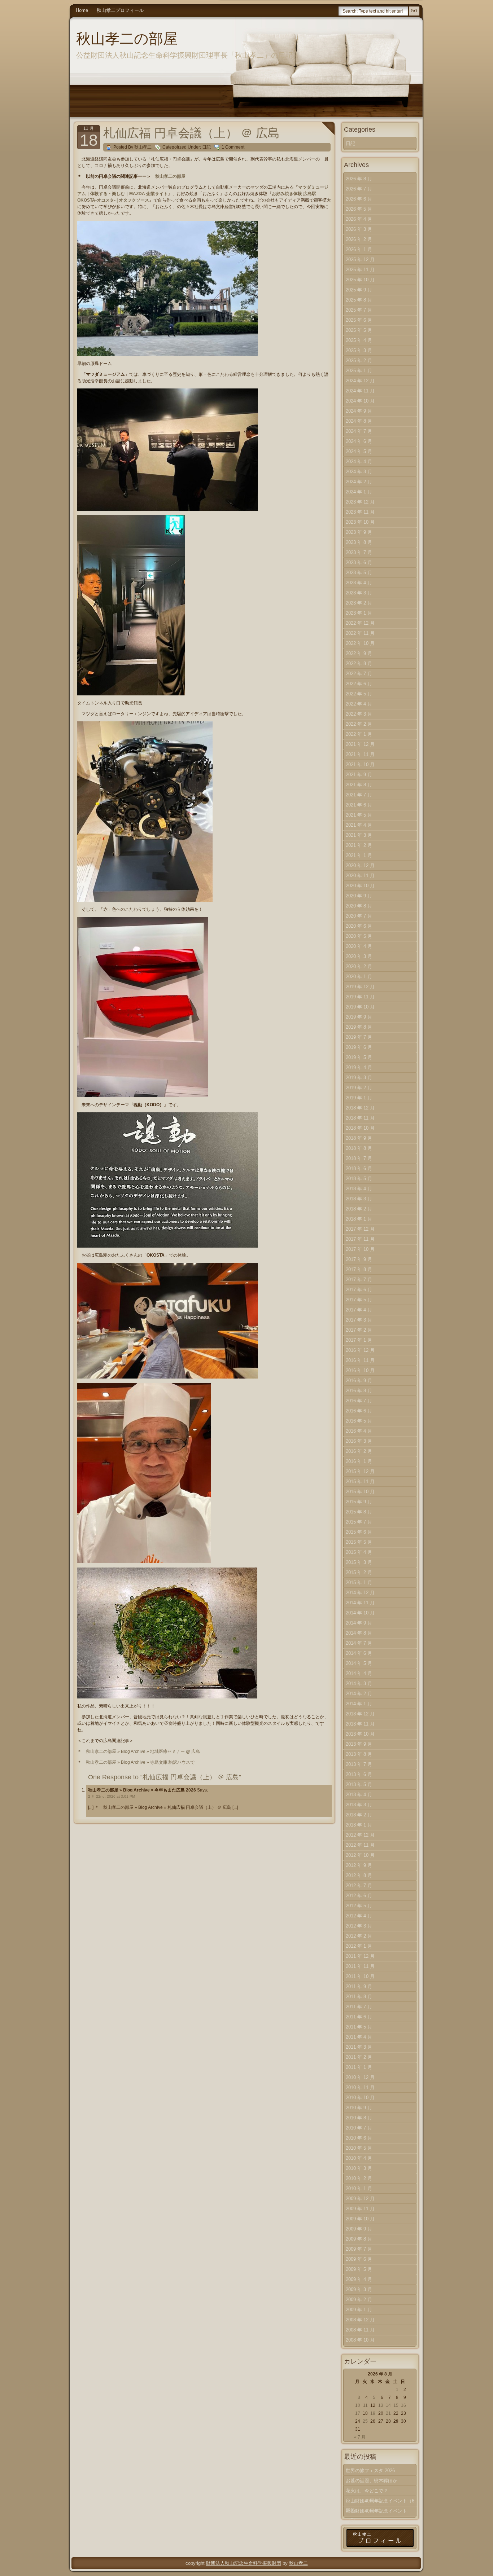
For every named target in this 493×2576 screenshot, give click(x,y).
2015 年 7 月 (359, 1522)
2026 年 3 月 (359, 229)
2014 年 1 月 (359, 1704)
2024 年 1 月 (359, 492)
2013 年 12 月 (360, 1714)
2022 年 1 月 (359, 734)
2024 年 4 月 (359, 461)
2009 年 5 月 (359, 2269)
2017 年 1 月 (359, 1340)
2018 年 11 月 (360, 1118)
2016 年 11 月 (360, 1360)
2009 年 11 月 (360, 2209)
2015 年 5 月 (359, 1542)
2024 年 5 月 (359, 451)
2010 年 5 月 (359, 2148)
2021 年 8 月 (359, 785)
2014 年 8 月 (359, 1633)
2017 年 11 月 (360, 1239)
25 (365, 2421)
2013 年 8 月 (359, 1754)
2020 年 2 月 (359, 966)
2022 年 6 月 (359, 684)
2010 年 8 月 (359, 2118)
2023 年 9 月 (359, 532)
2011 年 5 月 (359, 2027)
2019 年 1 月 (359, 1098)
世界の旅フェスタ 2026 (370, 2471)
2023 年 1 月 (359, 613)
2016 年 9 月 (359, 1381)
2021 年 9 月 (359, 775)
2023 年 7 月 (359, 552)
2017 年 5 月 (359, 1300)
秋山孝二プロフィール (120, 10)
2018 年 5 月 (359, 1179)
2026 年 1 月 (359, 249)
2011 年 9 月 (359, 1986)
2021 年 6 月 (359, 805)
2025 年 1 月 (359, 371)
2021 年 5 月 (359, 815)
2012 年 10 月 (360, 1855)
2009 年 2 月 (359, 2300)
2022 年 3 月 (359, 714)
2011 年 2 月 (359, 2057)
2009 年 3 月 (359, 2289)
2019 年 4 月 (359, 1067)
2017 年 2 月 (359, 1330)
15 (396, 2405)
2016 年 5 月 (359, 1421)
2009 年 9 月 (359, 2229)
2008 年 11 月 (360, 2330)
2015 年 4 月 (359, 1552)
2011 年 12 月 (360, 1956)
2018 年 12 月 (360, 1108)
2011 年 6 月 (359, 2017)
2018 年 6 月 (359, 1168)
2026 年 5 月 (359, 209)
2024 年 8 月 (359, 421)
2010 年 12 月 (360, 2077)
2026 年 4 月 (359, 219)
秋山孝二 (298, 2563)
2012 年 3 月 (359, 1926)
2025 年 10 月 (360, 280)
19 (373, 2413)
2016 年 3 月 (359, 1441)
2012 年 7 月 (359, 1885)
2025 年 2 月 (359, 361)
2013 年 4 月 (359, 1795)
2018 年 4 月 (359, 1189)
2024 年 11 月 (360, 391)
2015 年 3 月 (359, 1562)
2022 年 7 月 (359, 674)
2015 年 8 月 (359, 1512)
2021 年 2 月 (359, 845)
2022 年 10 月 (360, 643)
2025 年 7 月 (359, 310)
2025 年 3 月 (359, 350)
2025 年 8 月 (359, 300)
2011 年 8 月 (359, 1997)
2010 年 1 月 (359, 2188)
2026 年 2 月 (359, 239)
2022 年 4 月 (359, 704)
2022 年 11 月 (360, 633)
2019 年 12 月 (360, 987)
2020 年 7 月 (359, 916)
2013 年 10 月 (360, 1734)
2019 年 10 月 (360, 1007)
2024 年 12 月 (360, 381)
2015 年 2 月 (359, 1572)
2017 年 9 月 (359, 1259)
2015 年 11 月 (360, 1482)
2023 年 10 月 (360, 522)
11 (365, 2405)
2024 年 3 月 (359, 472)
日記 (206, 147)
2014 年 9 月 (359, 1623)
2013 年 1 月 (359, 1825)
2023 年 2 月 (359, 603)
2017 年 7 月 (359, 1280)
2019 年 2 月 (359, 1088)
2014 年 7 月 (359, 1643)
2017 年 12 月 (360, 1229)
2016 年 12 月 (360, 1350)
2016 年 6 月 (359, 1411)
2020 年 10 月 (360, 886)
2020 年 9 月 (359, 896)
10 (358, 2405)
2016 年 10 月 (360, 1370)
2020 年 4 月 (359, 946)
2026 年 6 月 (359, 199)
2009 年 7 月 (359, 2249)
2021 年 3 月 (359, 835)
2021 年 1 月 (359, 855)
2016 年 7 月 (359, 1401)
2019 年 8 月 (359, 1027)
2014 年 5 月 (359, 1663)
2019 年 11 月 (360, 997)
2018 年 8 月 (359, 1148)
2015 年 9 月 (359, 1502)
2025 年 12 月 (360, 260)
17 (358, 2413)
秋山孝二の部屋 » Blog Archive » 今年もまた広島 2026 (142, 1790)
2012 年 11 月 (360, 1845)
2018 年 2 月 (359, 1209)
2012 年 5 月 (359, 1906)
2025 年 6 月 (359, 320)
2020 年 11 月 (360, 876)
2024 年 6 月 (359, 441)
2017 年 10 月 (360, 1249)
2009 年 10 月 (360, 2219)
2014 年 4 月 (359, 1673)
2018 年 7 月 (359, 1158)
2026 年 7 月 (359, 189)
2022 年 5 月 (359, 694)
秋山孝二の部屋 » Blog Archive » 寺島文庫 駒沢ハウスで (140, 1762)
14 (388, 2405)
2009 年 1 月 (359, 2310)
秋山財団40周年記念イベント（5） (376, 2512)
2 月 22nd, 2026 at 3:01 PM (112, 1796)
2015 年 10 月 (360, 1492)
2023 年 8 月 (359, 542)
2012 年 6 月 (359, 1896)
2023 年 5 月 (359, 573)
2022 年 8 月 (359, 663)
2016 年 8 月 (359, 1391)
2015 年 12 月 (360, 1471)
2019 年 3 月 (359, 1078)
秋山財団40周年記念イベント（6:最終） (381, 2502)
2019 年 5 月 (359, 1057)
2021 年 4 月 (359, 825)
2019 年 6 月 (359, 1047)
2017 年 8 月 (359, 1269)
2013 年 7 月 (359, 1764)
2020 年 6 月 (359, 926)
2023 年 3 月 (359, 593)
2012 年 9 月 (359, 1865)
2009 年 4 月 (359, 2279)
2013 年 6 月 (359, 1774)
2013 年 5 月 (359, 1784)
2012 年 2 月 (359, 1936)
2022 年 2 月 (359, 724)
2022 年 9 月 (359, 653)
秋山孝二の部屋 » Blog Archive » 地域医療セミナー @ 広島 (143, 1751)
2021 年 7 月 (359, 795)
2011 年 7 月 (359, 2007)
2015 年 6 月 (359, 1532)
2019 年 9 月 (359, 1017)
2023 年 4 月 (359, 583)
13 (381, 2405)
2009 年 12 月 (360, 2199)
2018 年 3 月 (359, 1199)
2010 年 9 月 (359, 2108)
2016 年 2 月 (359, 1451)
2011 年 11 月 (360, 1966)
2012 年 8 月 (359, 1875)
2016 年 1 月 (359, 1461)
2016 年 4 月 (359, 1431)
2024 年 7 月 (359, 431)
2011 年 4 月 (359, 2037)
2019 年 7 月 (359, 1037)
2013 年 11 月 (360, 1724)
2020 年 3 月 (359, 956)
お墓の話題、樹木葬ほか (372, 2481)
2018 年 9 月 (359, 1138)
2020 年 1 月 (359, 977)
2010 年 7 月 (359, 2128)
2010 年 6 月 (359, 2138)
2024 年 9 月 (359, 411)
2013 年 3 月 (359, 1805)
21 (388, 2413)
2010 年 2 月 (359, 2178)
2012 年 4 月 (359, 1916)
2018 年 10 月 (360, 1128)
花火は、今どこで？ (367, 2491)
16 (403, 2405)
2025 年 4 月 (359, 340)
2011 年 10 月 (360, 1976)
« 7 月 (360, 2437)
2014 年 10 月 (360, 1613)
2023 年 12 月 (360, 502)
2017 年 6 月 (359, 1290)
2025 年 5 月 (359, 330)
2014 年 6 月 (359, 1653)
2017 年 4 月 (359, 1310)
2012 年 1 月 (359, 1946)
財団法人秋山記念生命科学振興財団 (244, 2563)
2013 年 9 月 (359, 1744)
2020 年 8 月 (359, 906)
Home (82, 10)
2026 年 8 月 (359, 179)
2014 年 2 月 (359, 1694)
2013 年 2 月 (359, 1815)
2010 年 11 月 (360, 2087)
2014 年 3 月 (359, 1683)
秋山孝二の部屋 (127, 39)
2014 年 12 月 (360, 1593)
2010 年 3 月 (359, 2168)
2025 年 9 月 (359, 290)
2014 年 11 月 (360, 1603)
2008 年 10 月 (360, 2340)
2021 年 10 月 (360, 764)
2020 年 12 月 (360, 865)
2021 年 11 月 (360, 754)
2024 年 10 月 (360, 401)
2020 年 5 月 (359, 936)
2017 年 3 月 (359, 1320)
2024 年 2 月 (359, 482)
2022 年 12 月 (360, 623)
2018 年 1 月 (359, 1219)
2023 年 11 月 (360, 512)
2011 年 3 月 (359, 2047)
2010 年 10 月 (360, 2098)
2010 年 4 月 (359, 2158)
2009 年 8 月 (359, 2239)
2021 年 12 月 (360, 744)
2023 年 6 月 (359, 562)
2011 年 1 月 (359, 2067)
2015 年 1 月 (359, 1582)
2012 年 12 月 (360, 1835)
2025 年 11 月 (360, 270)
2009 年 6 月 (359, 2259)
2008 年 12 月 (360, 2320)
